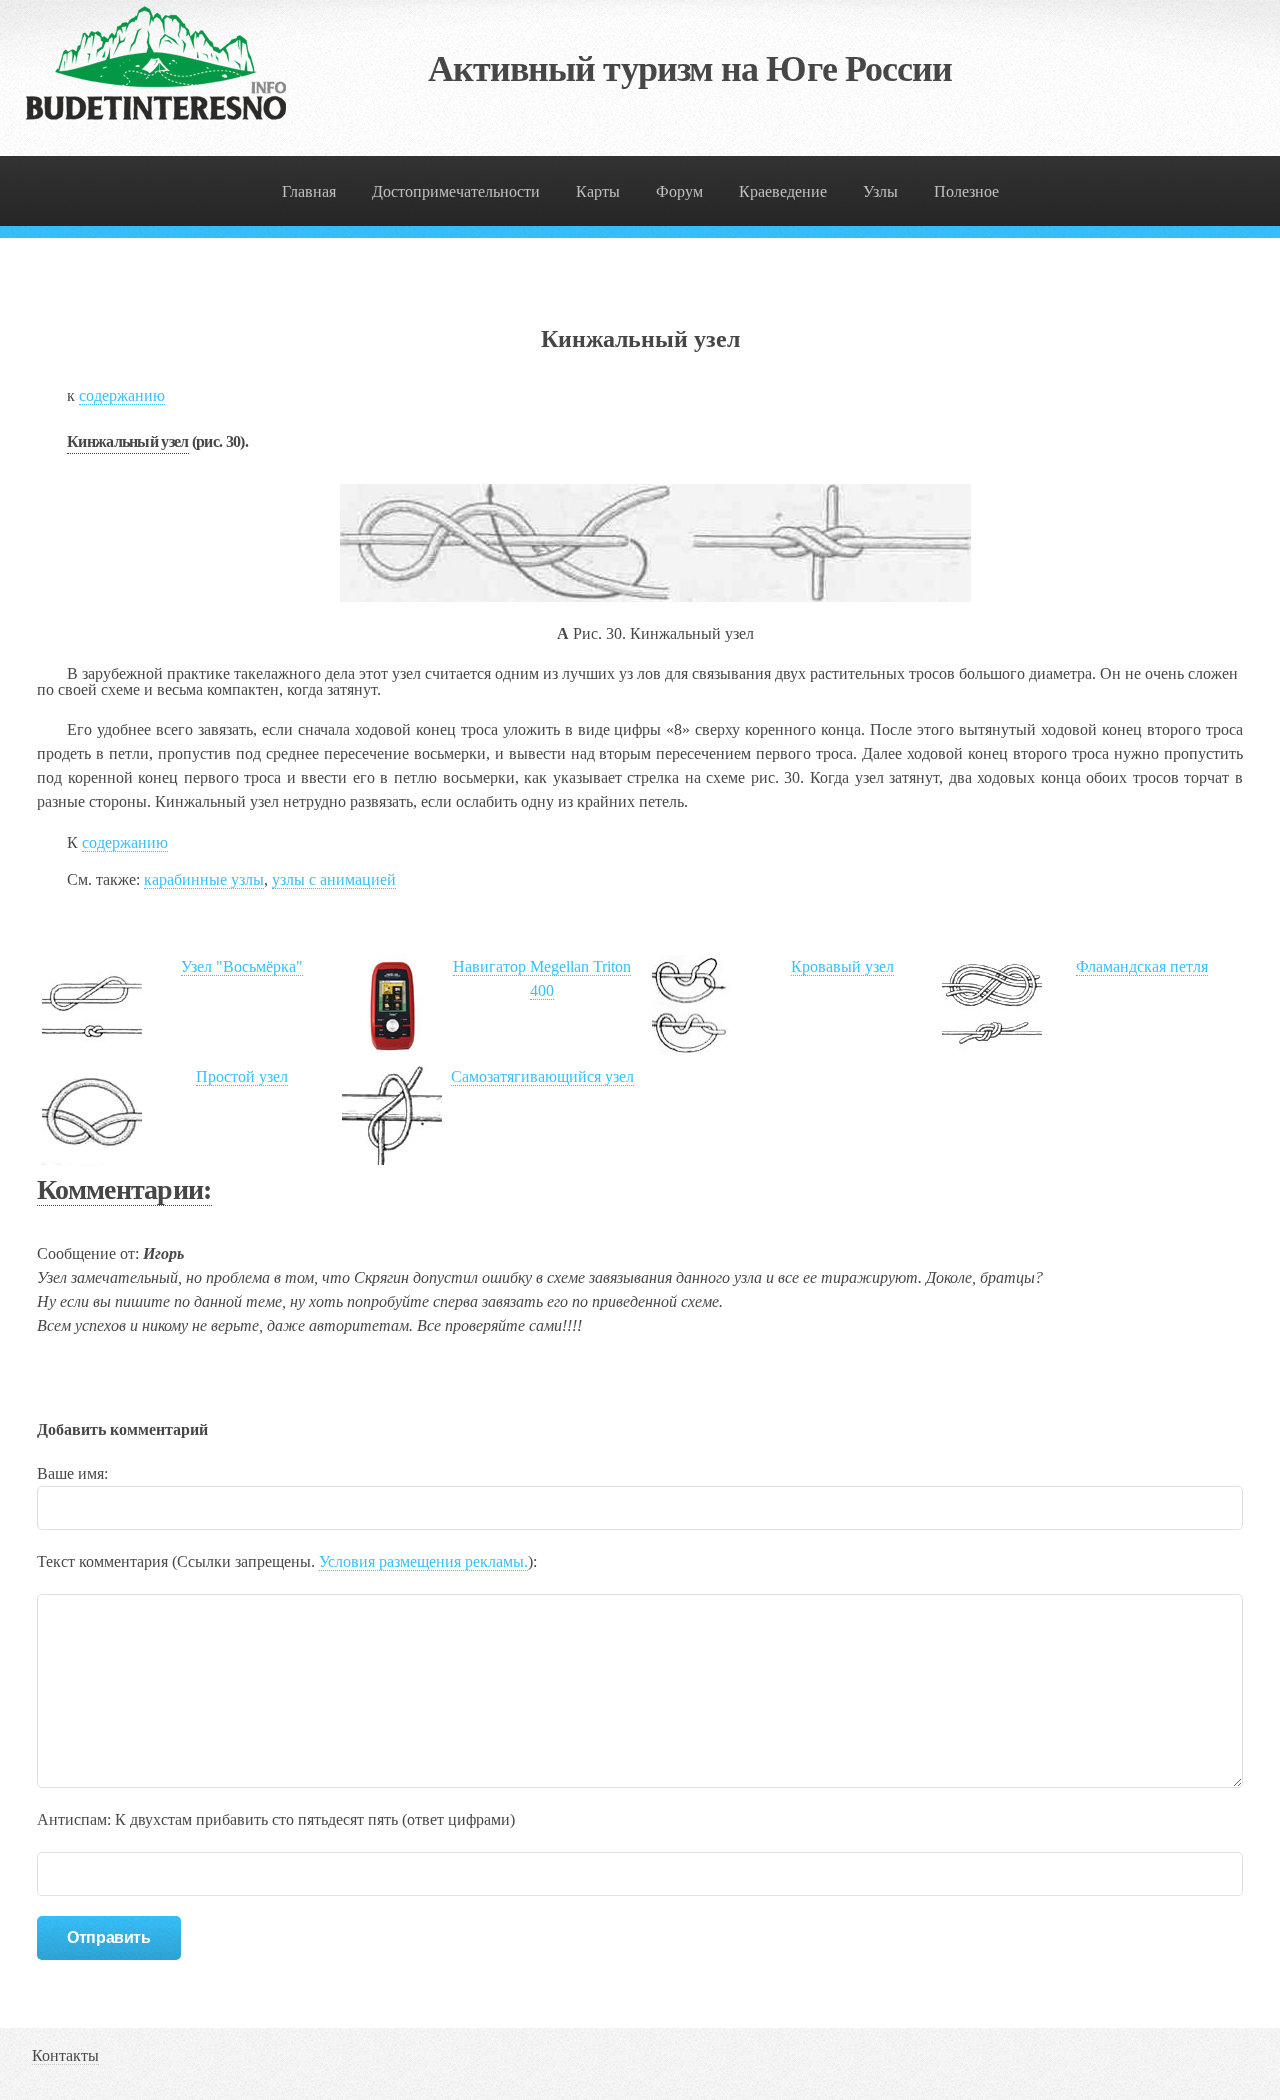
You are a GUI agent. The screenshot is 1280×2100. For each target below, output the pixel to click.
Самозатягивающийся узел (542, 1076)
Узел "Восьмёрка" (242, 966)
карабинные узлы (204, 879)
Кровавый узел (842, 966)
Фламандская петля (1142, 966)
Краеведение (783, 191)
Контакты (65, 2055)
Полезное (966, 191)
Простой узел (242, 1076)
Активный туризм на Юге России (690, 69)
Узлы (880, 191)
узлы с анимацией (334, 879)
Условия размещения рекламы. (423, 1561)
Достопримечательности (456, 191)
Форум (679, 191)
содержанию (122, 395)
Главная (309, 191)
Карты (598, 191)
